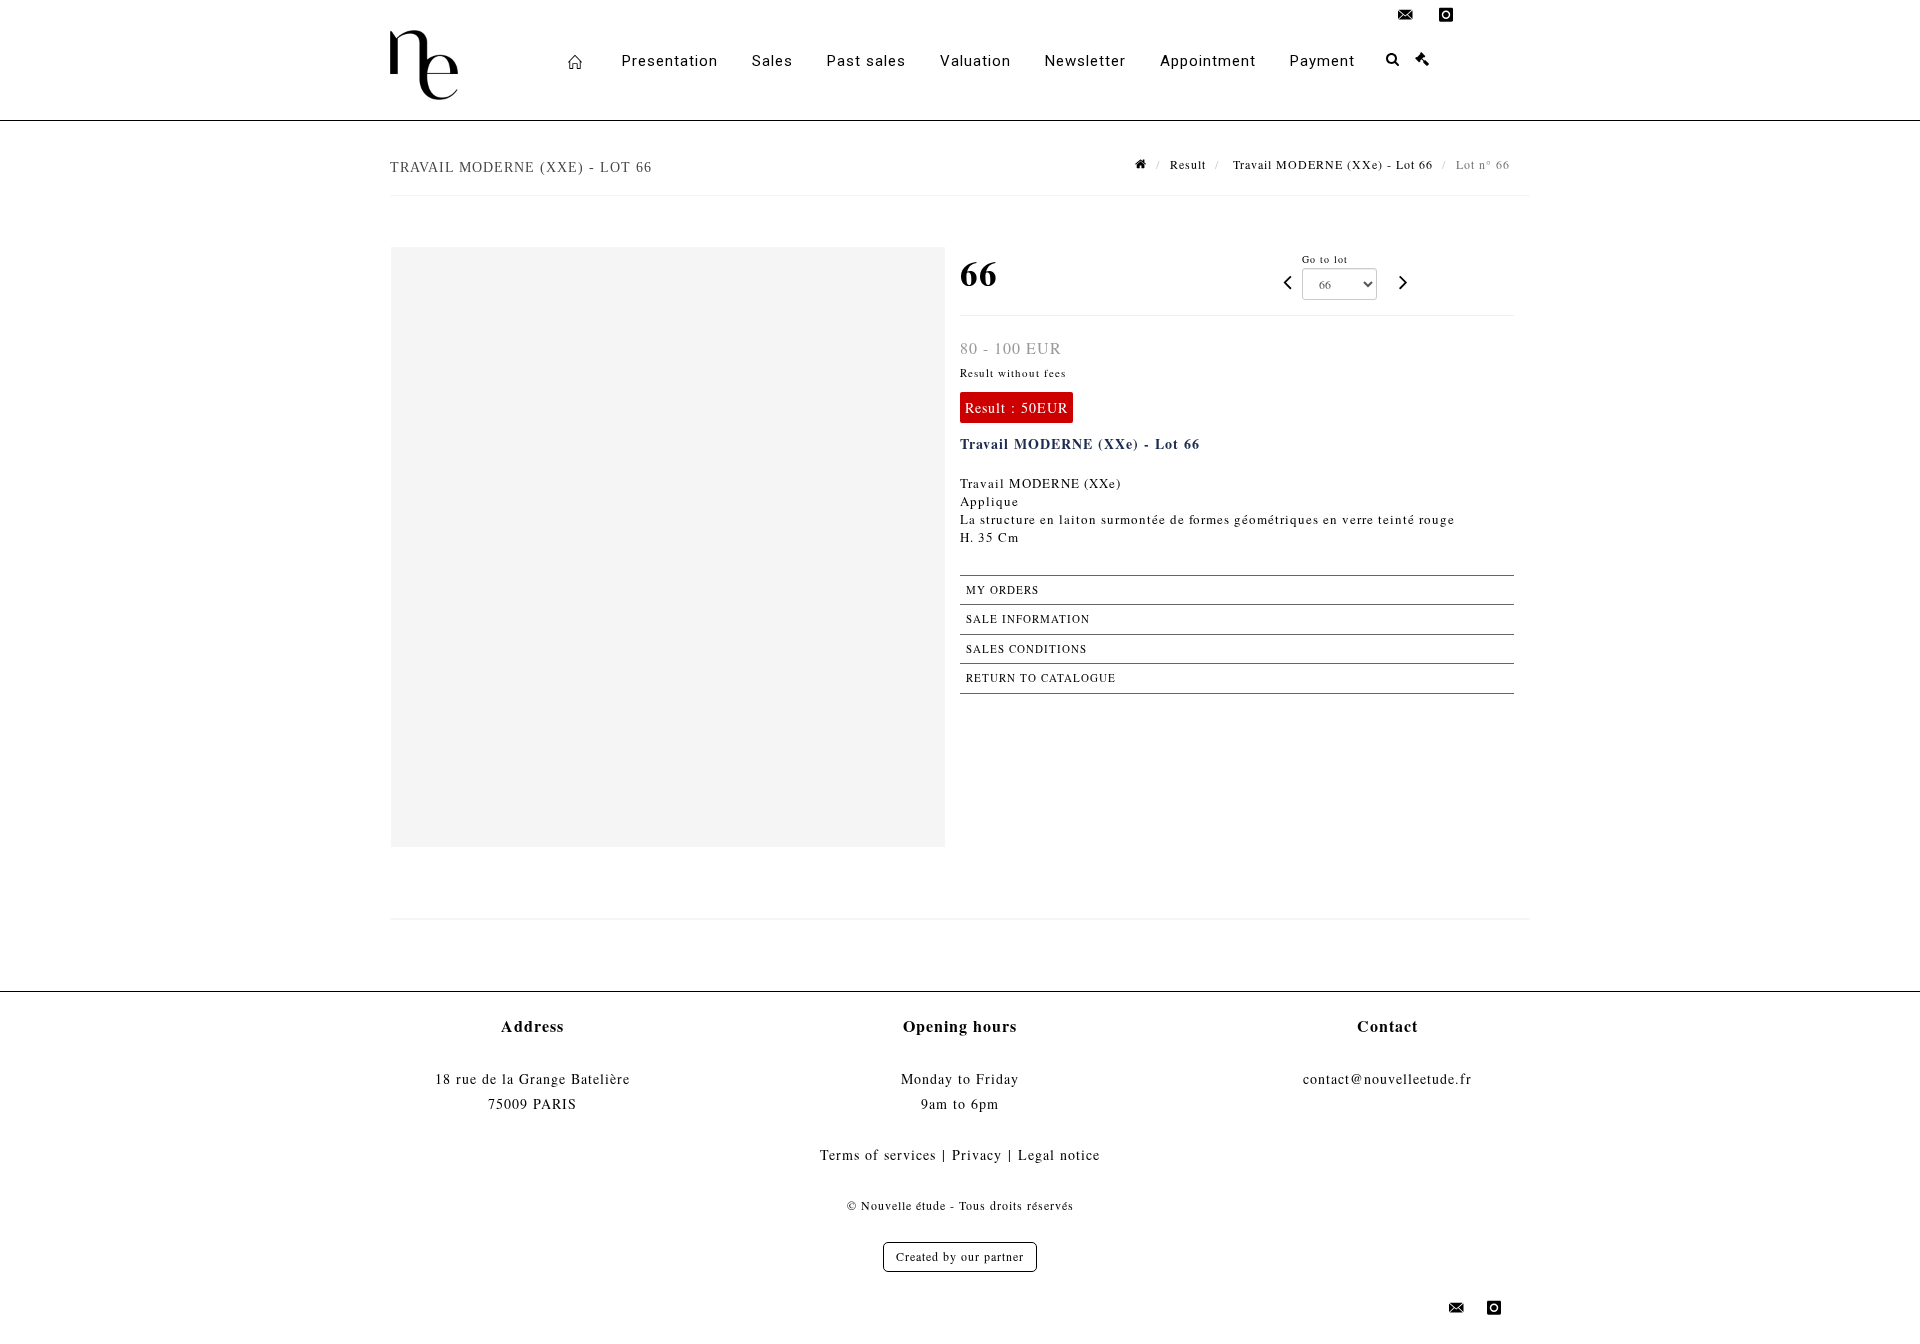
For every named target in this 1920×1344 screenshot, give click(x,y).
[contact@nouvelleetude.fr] (1406, 15)
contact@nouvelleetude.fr (1387, 1078)
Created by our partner (960, 1256)
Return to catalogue (1041, 677)
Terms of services (878, 1154)
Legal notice (1059, 1154)
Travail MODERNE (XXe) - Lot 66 (1331, 164)
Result (1188, 164)
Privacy (977, 1154)
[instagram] (1446, 15)
